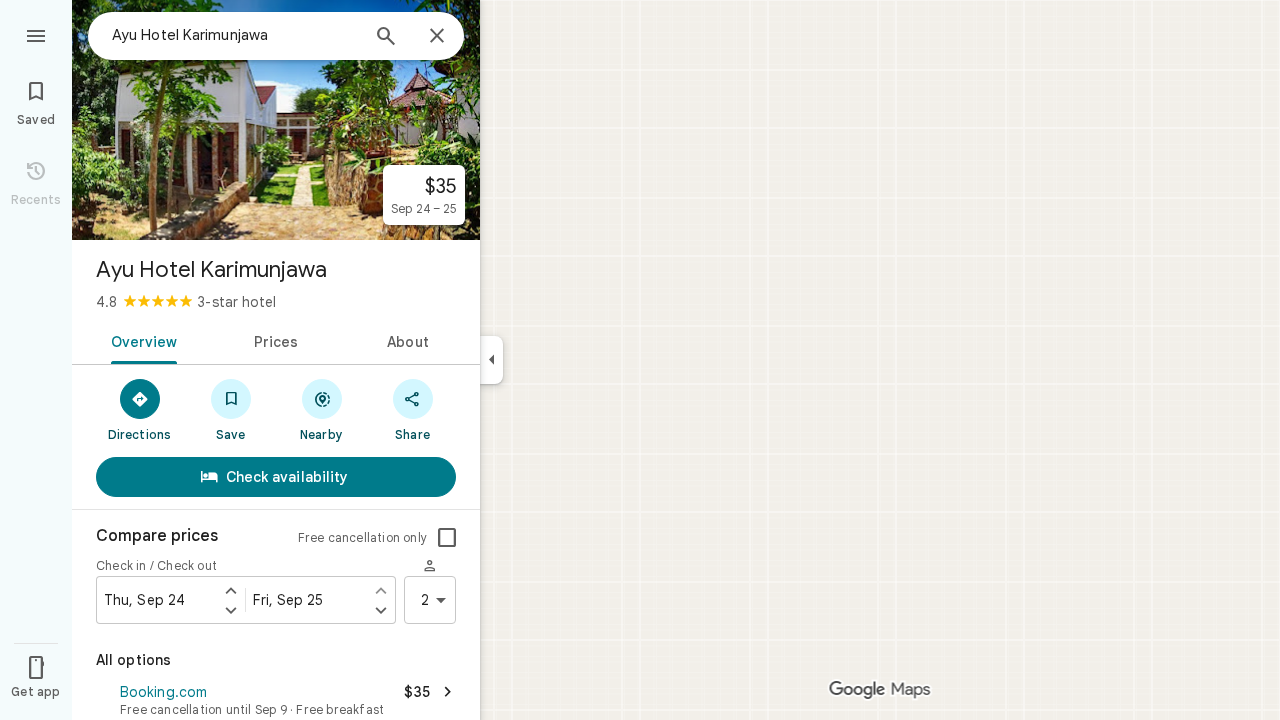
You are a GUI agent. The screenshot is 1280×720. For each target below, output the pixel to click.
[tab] (140, 340)
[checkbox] (447, 538)
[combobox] (235, 35)
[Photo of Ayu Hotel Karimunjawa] (276, 120)
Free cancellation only (362, 537)
